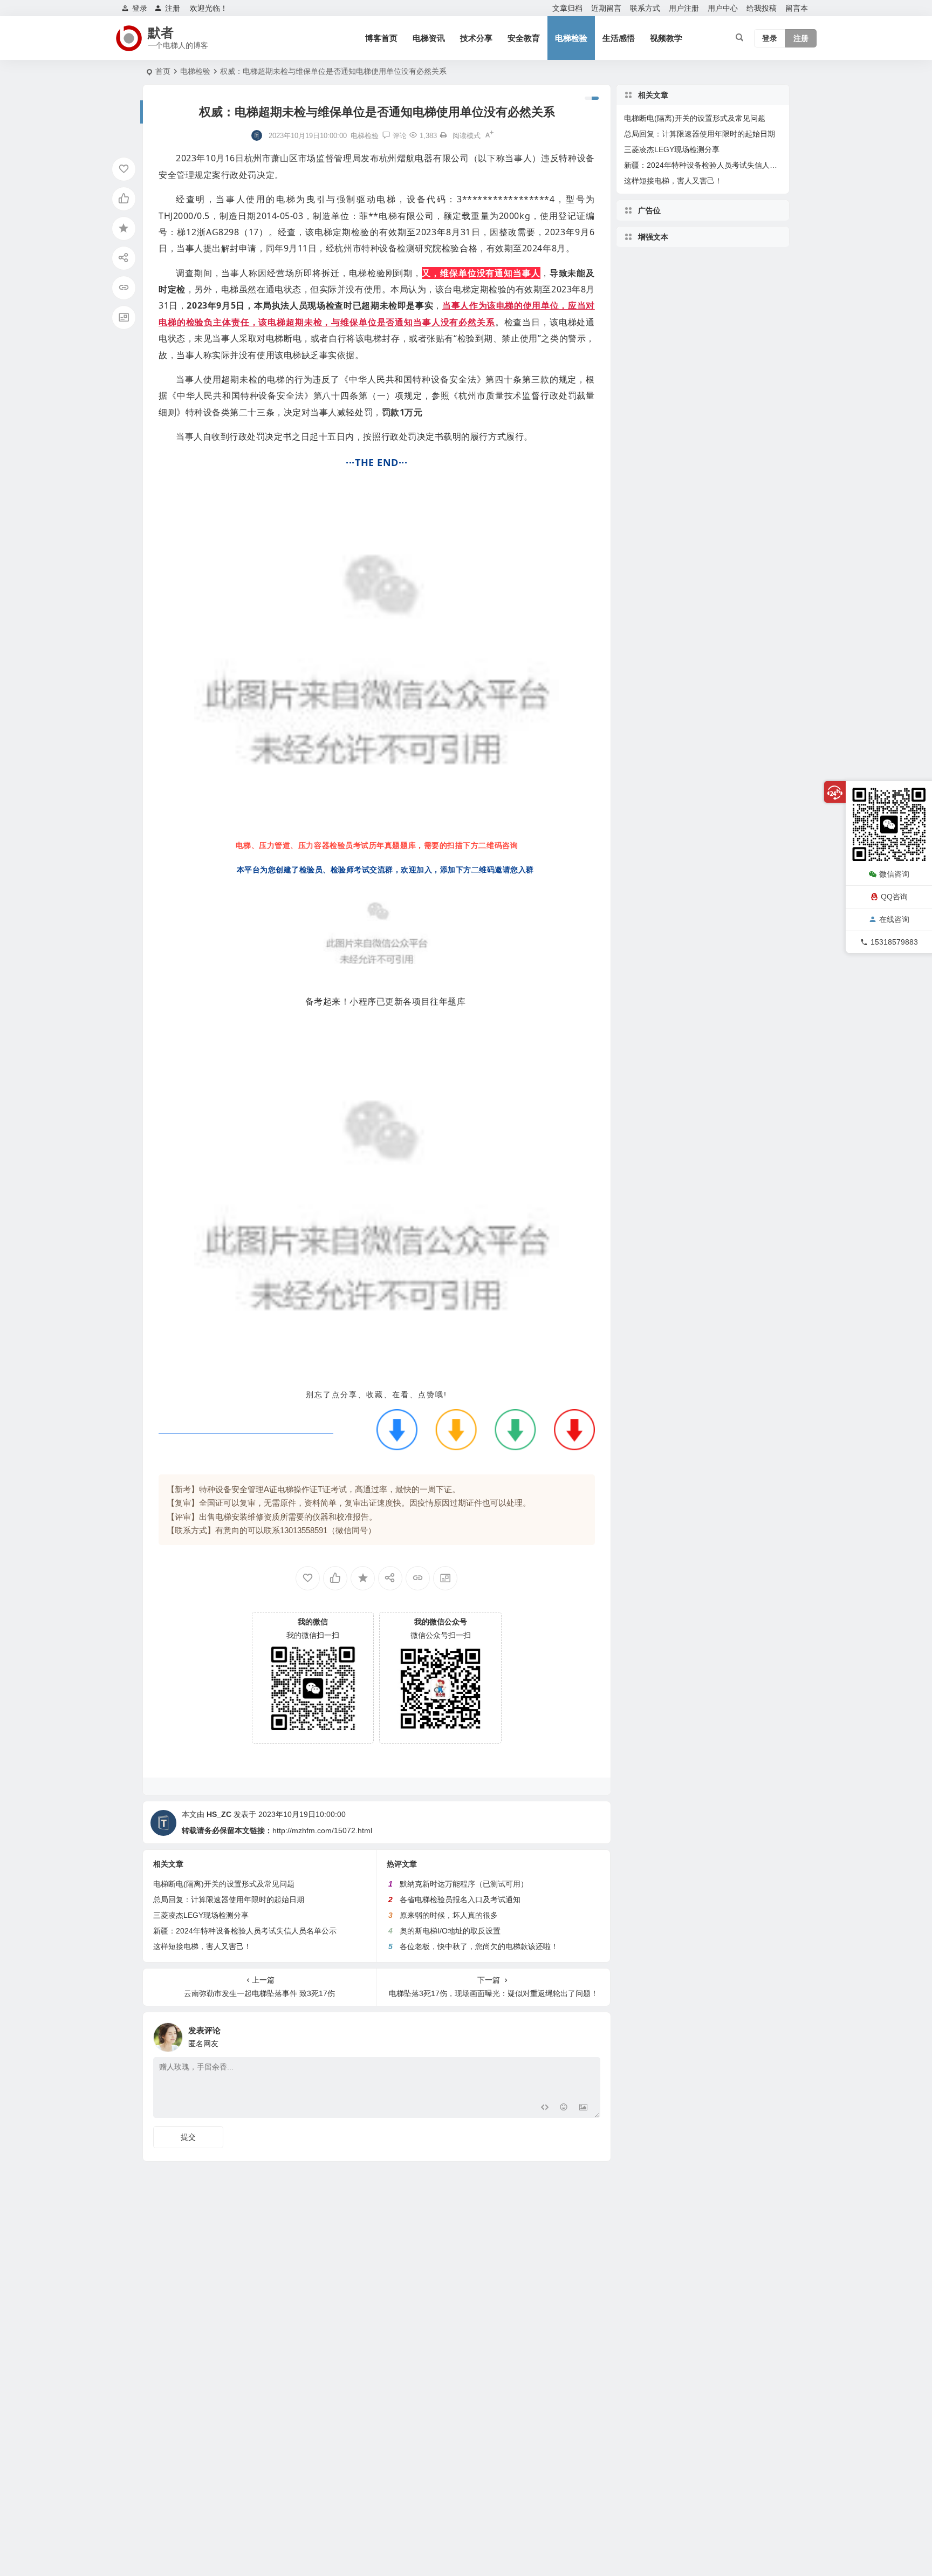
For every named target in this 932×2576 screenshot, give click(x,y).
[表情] (564, 2109)
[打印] (443, 136)
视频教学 (666, 38)
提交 (188, 2137)
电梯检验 (571, 38)
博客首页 (381, 38)
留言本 (797, 8)
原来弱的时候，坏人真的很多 (449, 1915)
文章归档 (567, 8)
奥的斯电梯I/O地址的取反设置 (450, 1931)
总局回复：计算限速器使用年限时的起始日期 (229, 1899)
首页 (163, 71)
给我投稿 (762, 8)
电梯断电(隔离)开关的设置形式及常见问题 (224, 1884)
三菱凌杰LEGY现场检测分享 (201, 1915)
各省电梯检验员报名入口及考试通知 (460, 1899)
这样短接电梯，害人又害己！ (202, 1946)
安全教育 (524, 38)
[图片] (583, 2109)
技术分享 (476, 38)
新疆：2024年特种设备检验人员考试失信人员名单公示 (245, 1931)
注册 (173, 8)
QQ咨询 (894, 897)
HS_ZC (219, 1814)
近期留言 (606, 8)
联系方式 (645, 8)
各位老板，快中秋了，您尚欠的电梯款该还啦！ (479, 1946)
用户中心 (723, 8)
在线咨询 (894, 919)
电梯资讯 (429, 38)
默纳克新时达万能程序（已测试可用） (464, 1884)
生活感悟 (619, 38)
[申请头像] (590, 2034)
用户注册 (684, 8)
